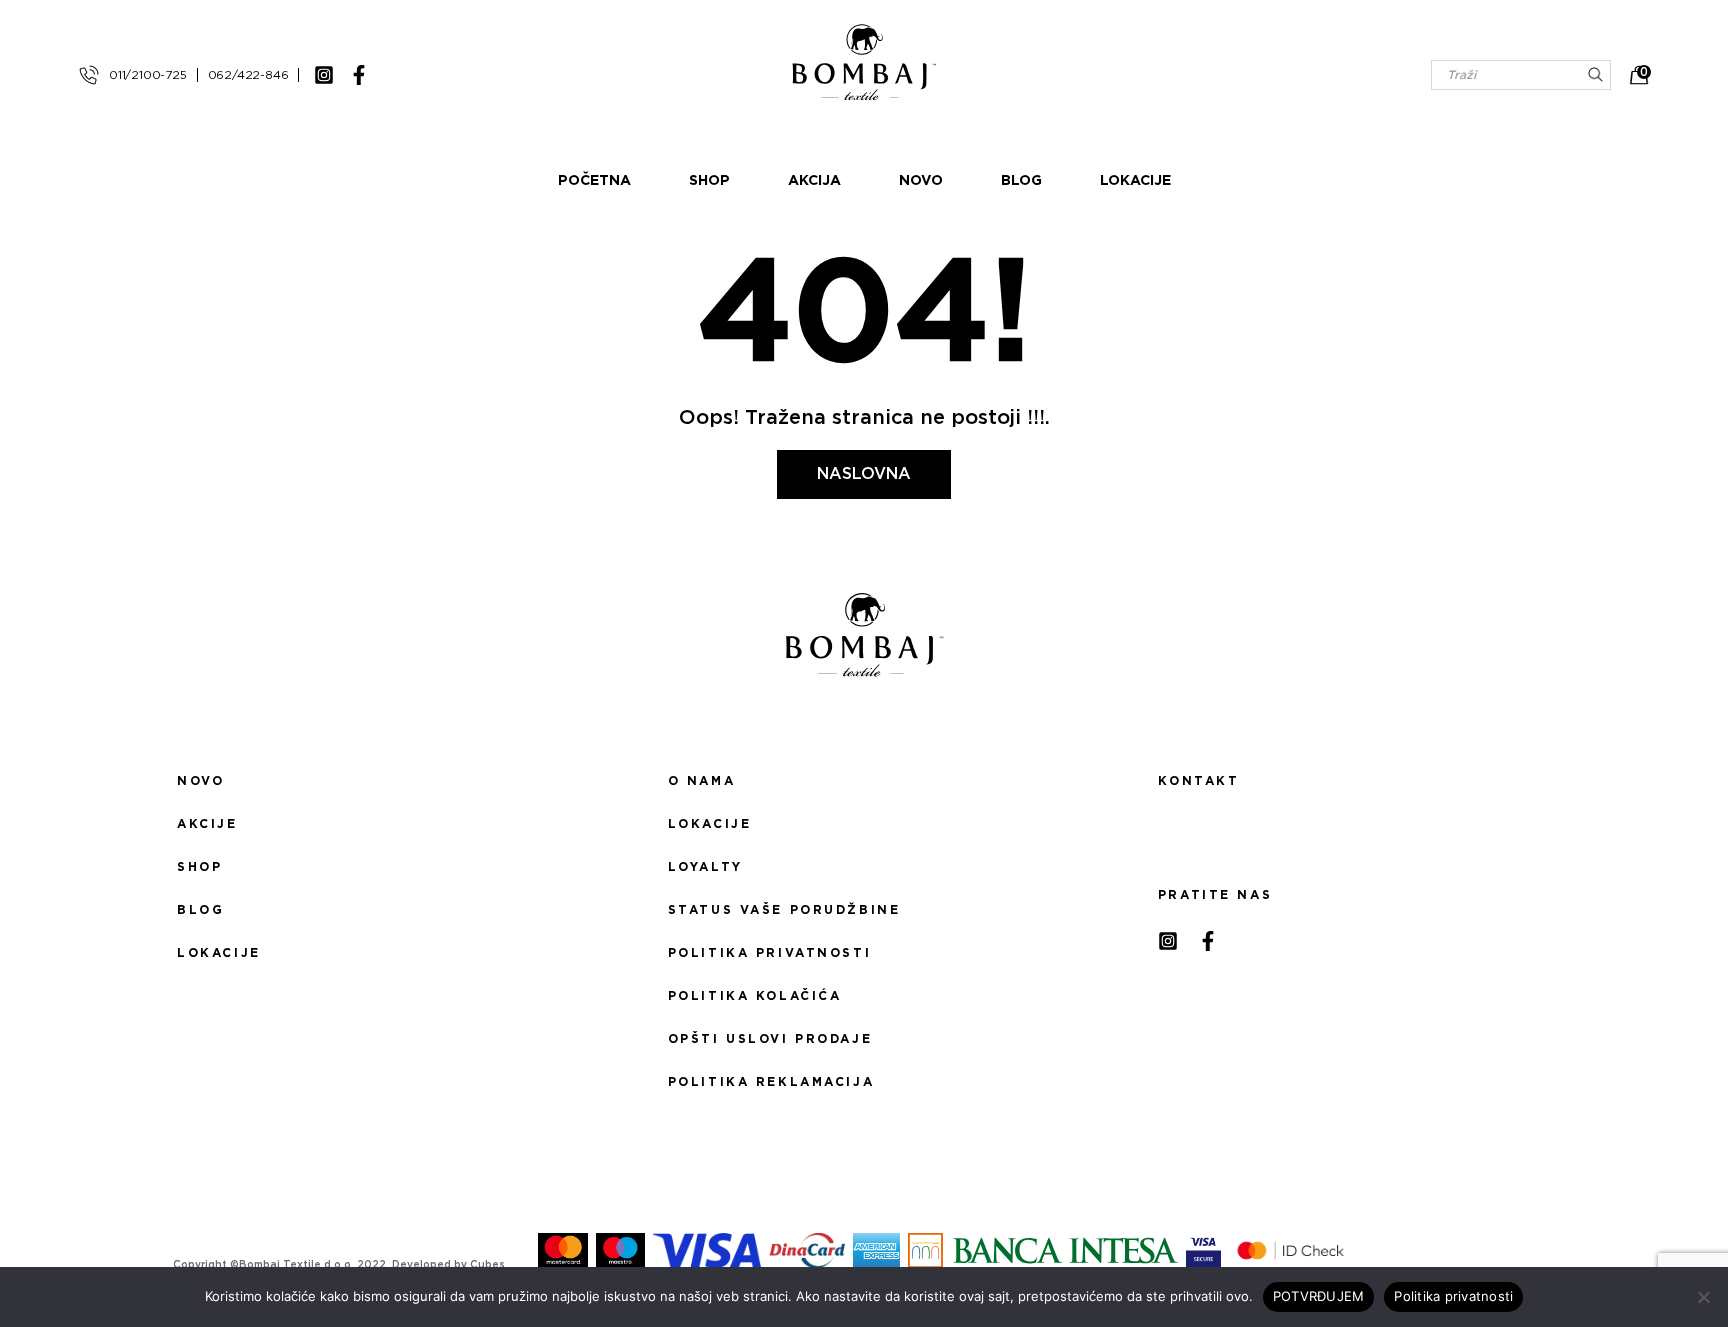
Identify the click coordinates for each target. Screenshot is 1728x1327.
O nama (701, 781)
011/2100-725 (148, 75)
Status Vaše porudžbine (784, 910)
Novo (921, 181)
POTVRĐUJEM (1319, 1296)
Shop (709, 181)
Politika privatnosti (769, 953)
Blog (1021, 181)
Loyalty (705, 867)
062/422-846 (248, 75)
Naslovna (864, 474)
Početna (594, 181)
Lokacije (1135, 181)
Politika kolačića (755, 996)
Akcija (814, 181)
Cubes (487, 1265)
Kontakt (1198, 781)
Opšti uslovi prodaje (770, 1039)
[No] (1703, 1297)
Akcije (207, 824)
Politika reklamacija (771, 1082)
